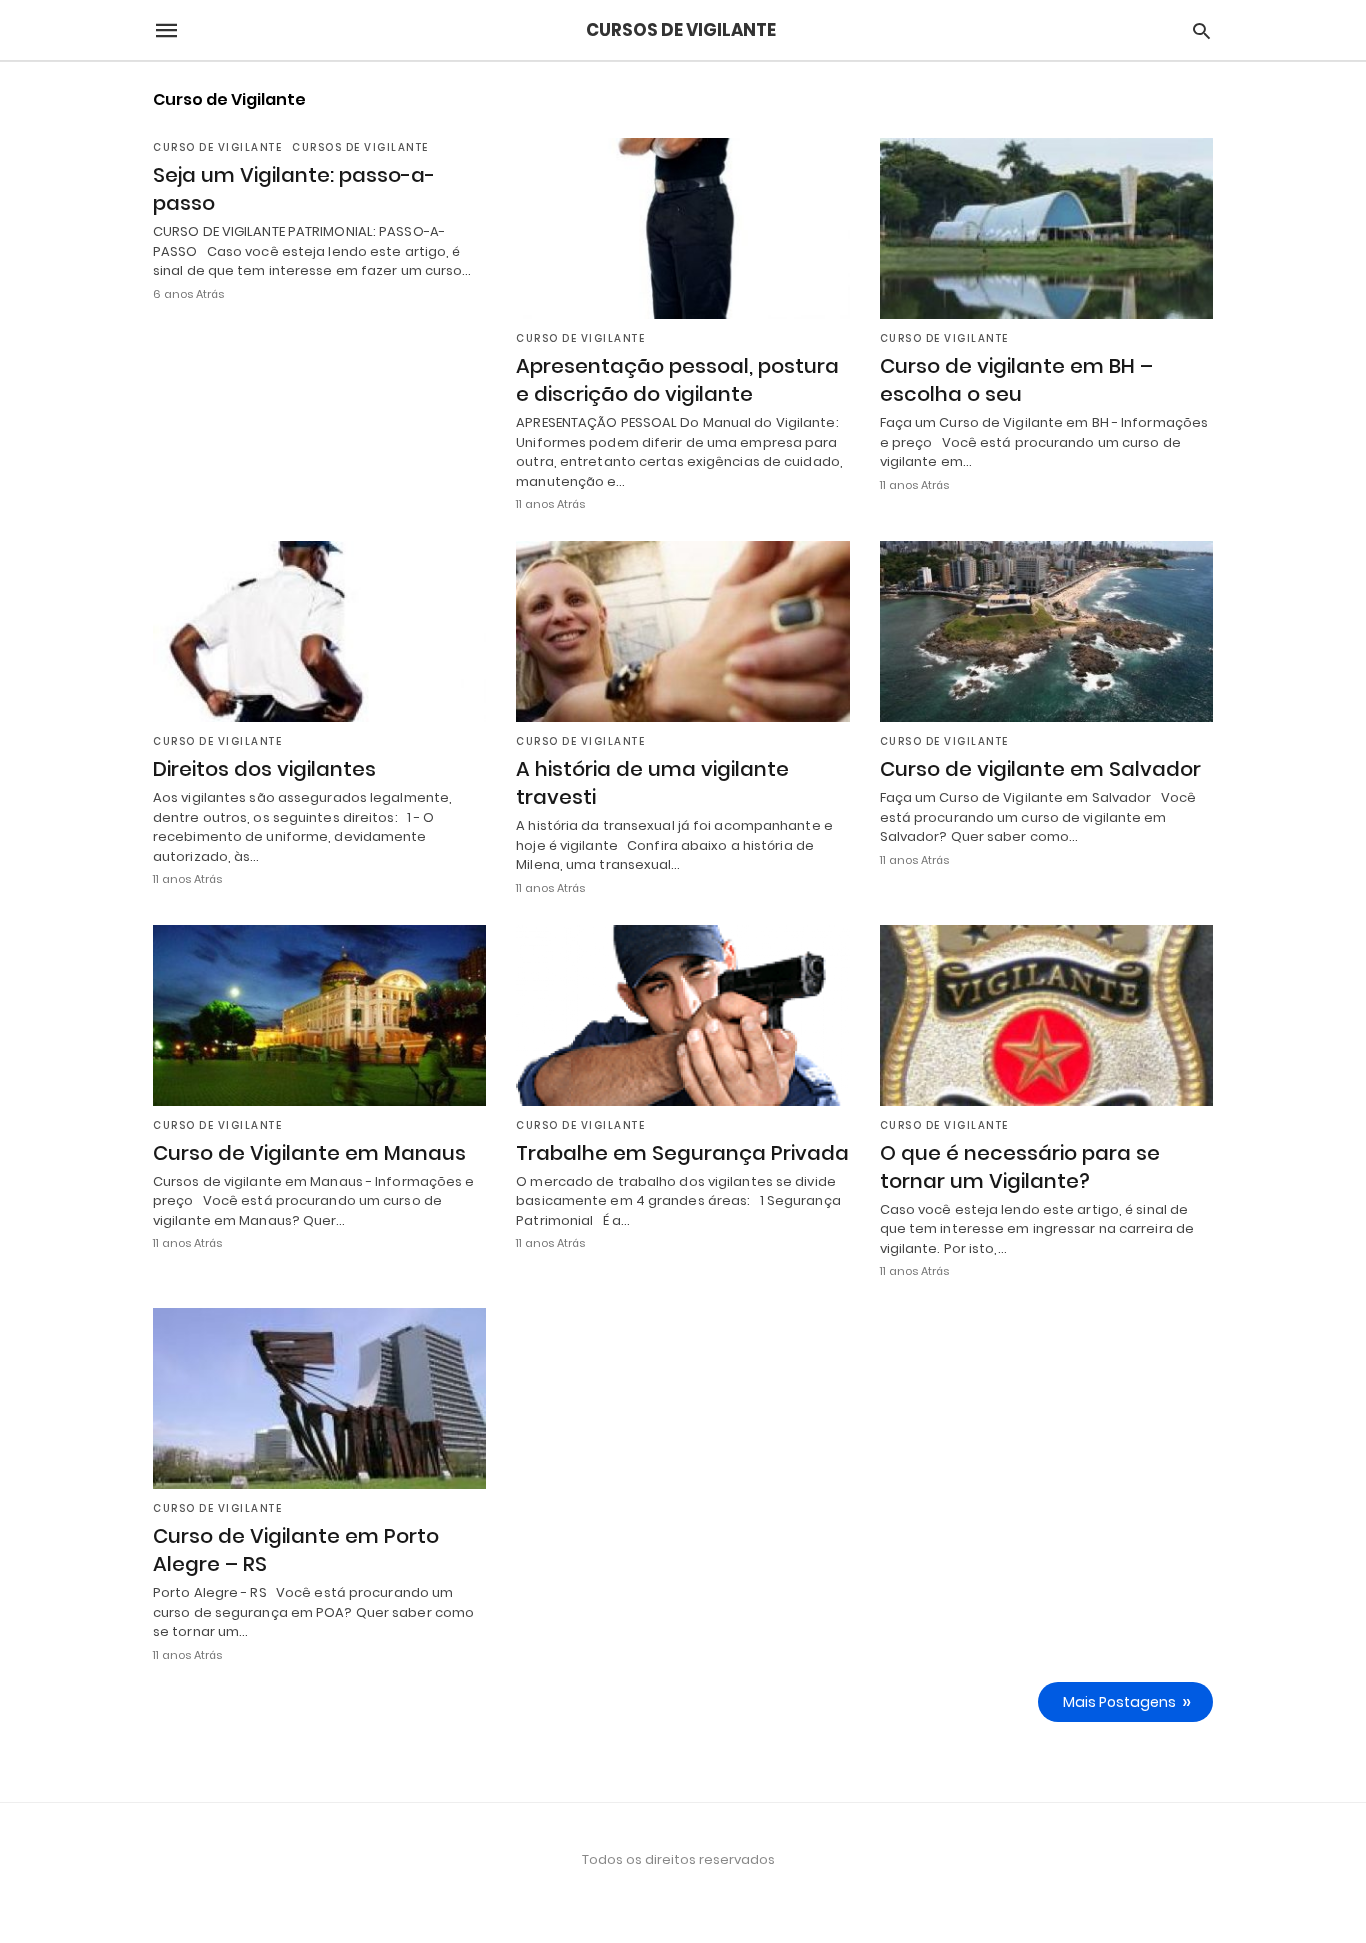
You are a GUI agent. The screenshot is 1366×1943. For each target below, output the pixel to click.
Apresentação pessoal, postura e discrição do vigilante (677, 380)
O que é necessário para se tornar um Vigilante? (1020, 1167)
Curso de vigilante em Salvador (1040, 769)
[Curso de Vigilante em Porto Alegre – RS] (319, 1398)
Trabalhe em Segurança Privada (682, 1153)
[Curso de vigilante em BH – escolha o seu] (1046, 228)
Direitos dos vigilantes (264, 769)
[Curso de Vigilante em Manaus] (319, 1015)
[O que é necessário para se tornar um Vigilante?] (1046, 1015)
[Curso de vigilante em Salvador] (1046, 631)
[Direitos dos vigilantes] (319, 631)
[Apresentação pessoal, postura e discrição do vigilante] (682, 228)
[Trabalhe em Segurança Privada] (682, 1015)
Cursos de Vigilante (360, 147)
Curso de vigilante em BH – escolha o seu (1016, 380)
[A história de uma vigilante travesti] (682, 631)
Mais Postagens (1119, 1702)
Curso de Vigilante (217, 147)
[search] (1201, 30)
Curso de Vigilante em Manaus (309, 1153)
